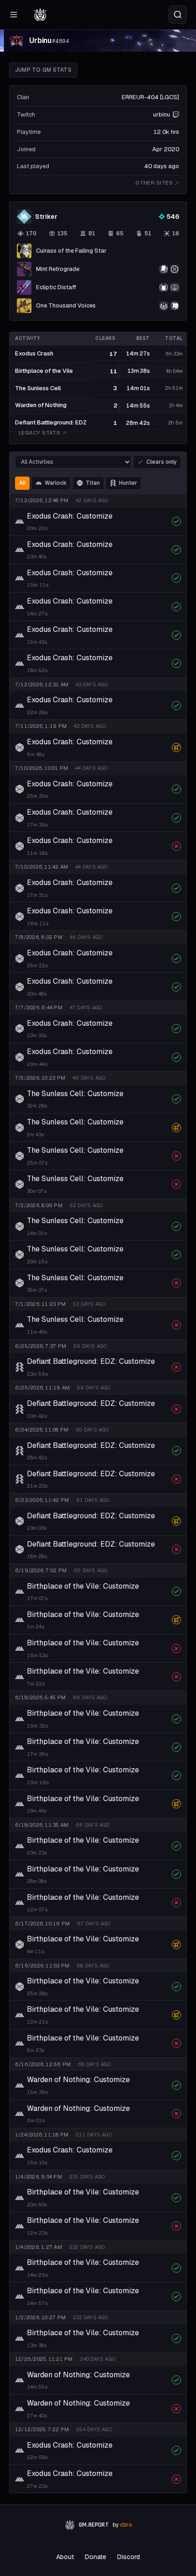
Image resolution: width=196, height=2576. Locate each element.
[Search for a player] (178, 15)
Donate (95, 2557)
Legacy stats (39, 433)
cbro (126, 2525)
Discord (129, 2557)
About (65, 2557)
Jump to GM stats (43, 70)
